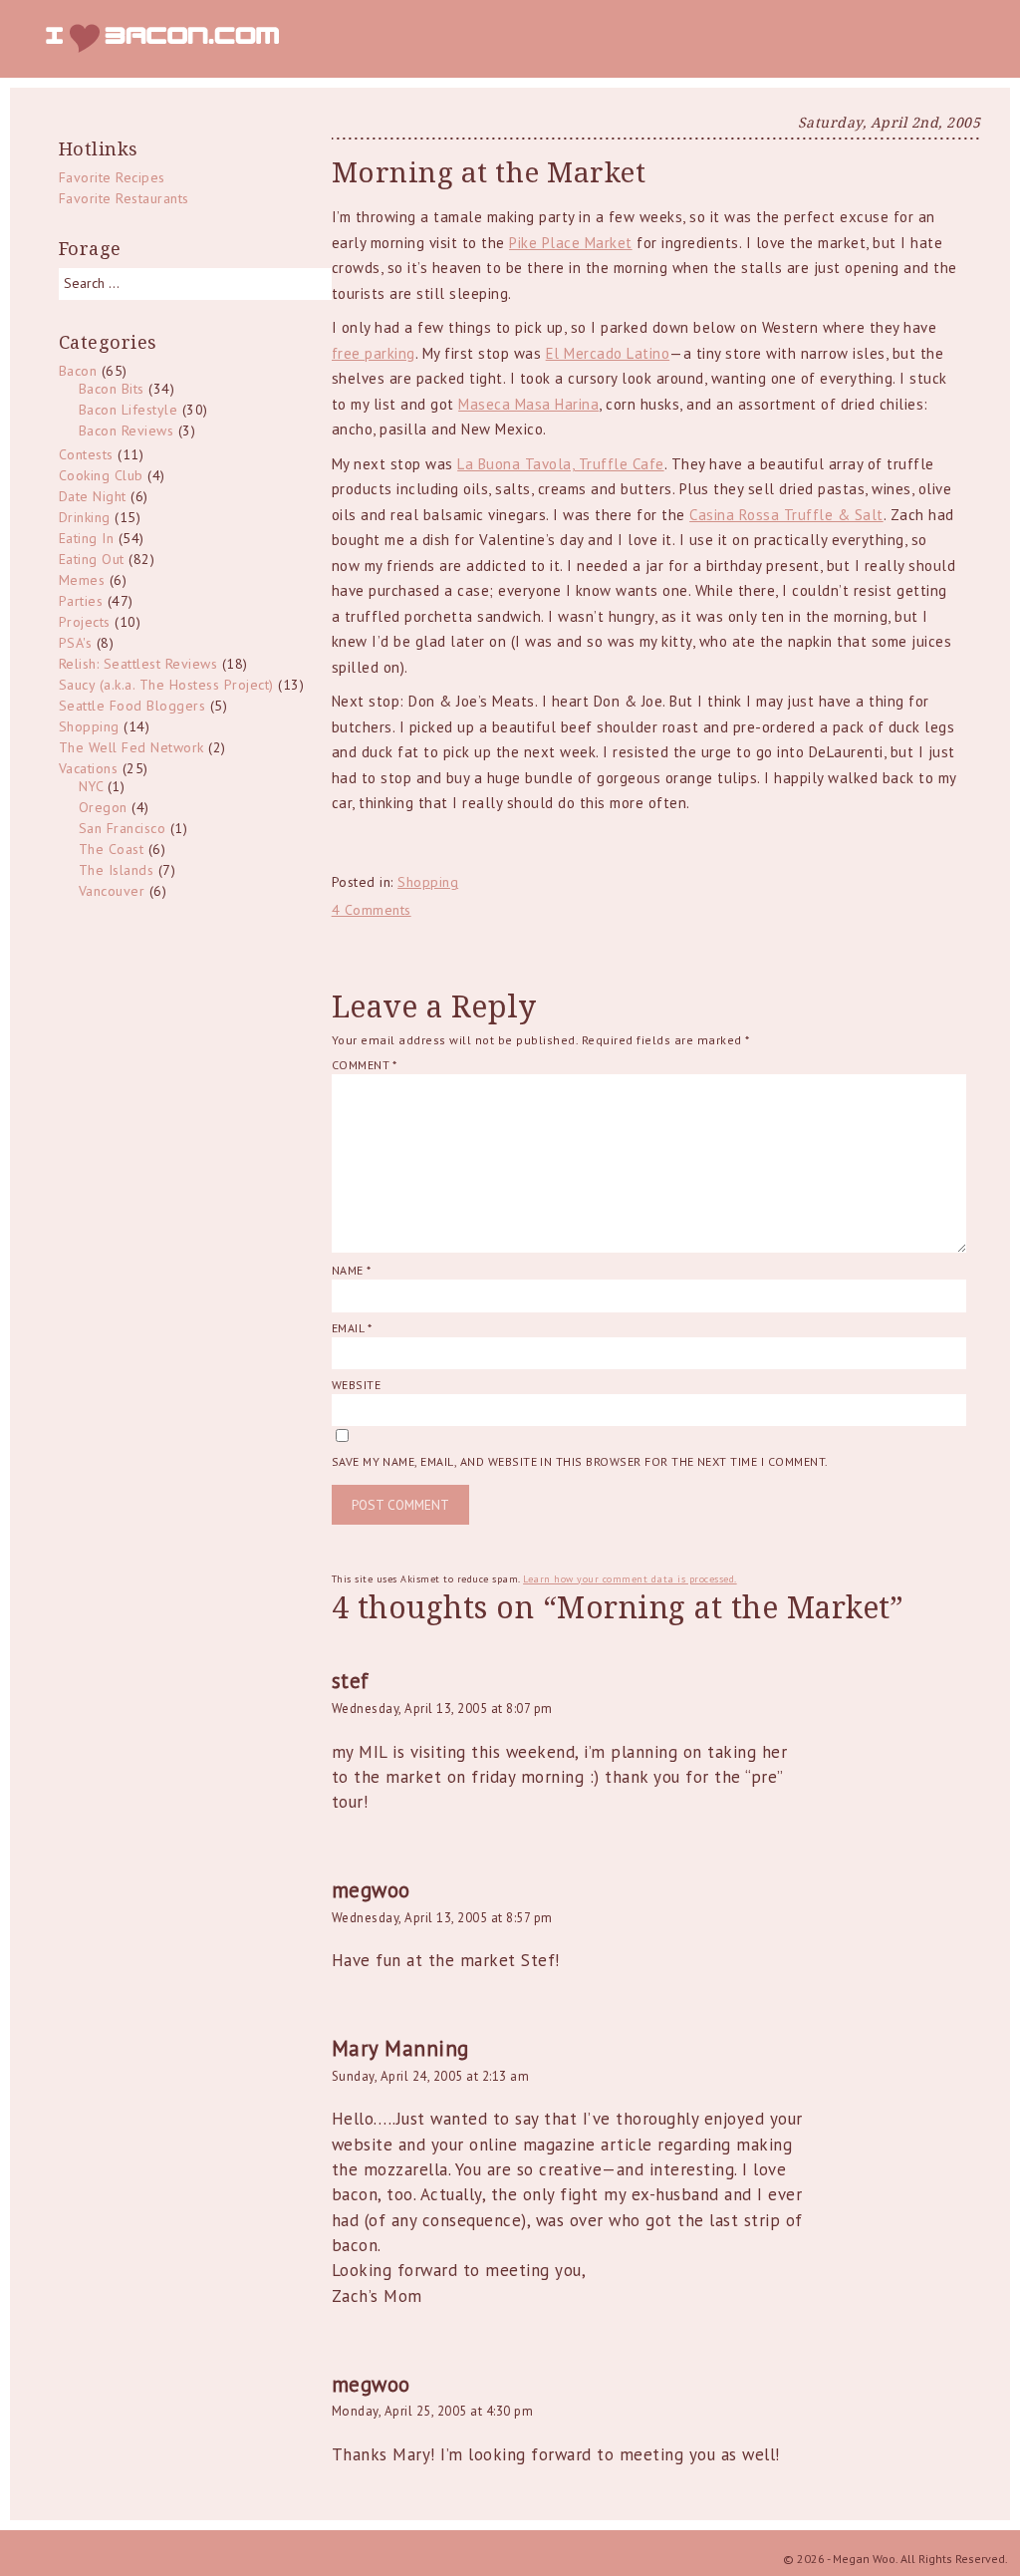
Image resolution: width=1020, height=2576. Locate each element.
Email (352, 1328)
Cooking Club (101, 475)
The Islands (117, 870)
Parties (81, 601)
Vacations (89, 768)
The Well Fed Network (131, 747)
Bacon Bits (112, 389)
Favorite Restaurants (124, 198)
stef (351, 1681)
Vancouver (112, 891)
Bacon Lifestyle (128, 410)
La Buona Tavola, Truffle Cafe (561, 464)
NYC (91, 786)
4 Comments (372, 910)
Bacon (78, 371)
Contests (86, 454)
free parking (374, 353)
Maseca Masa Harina (528, 404)
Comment (365, 1065)
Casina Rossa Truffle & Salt (786, 515)
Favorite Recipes (112, 177)
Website (356, 1385)
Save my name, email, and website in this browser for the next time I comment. (580, 1461)
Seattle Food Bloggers (132, 706)
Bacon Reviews (127, 430)
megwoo (371, 1890)
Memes (82, 580)
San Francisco (123, 828)
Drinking (85, 517)
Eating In (87, 538)
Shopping (428, 882)
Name (352, 1270)
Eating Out (92, 559)
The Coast (112, 849)
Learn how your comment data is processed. (630, 1579)
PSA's (76, 643)
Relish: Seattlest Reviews (138, 664)
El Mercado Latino (608, 353)
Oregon (103, 807)
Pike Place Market (571, 243)
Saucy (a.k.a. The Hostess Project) (166, 685)
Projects (85, 622)
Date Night (93, 496)
